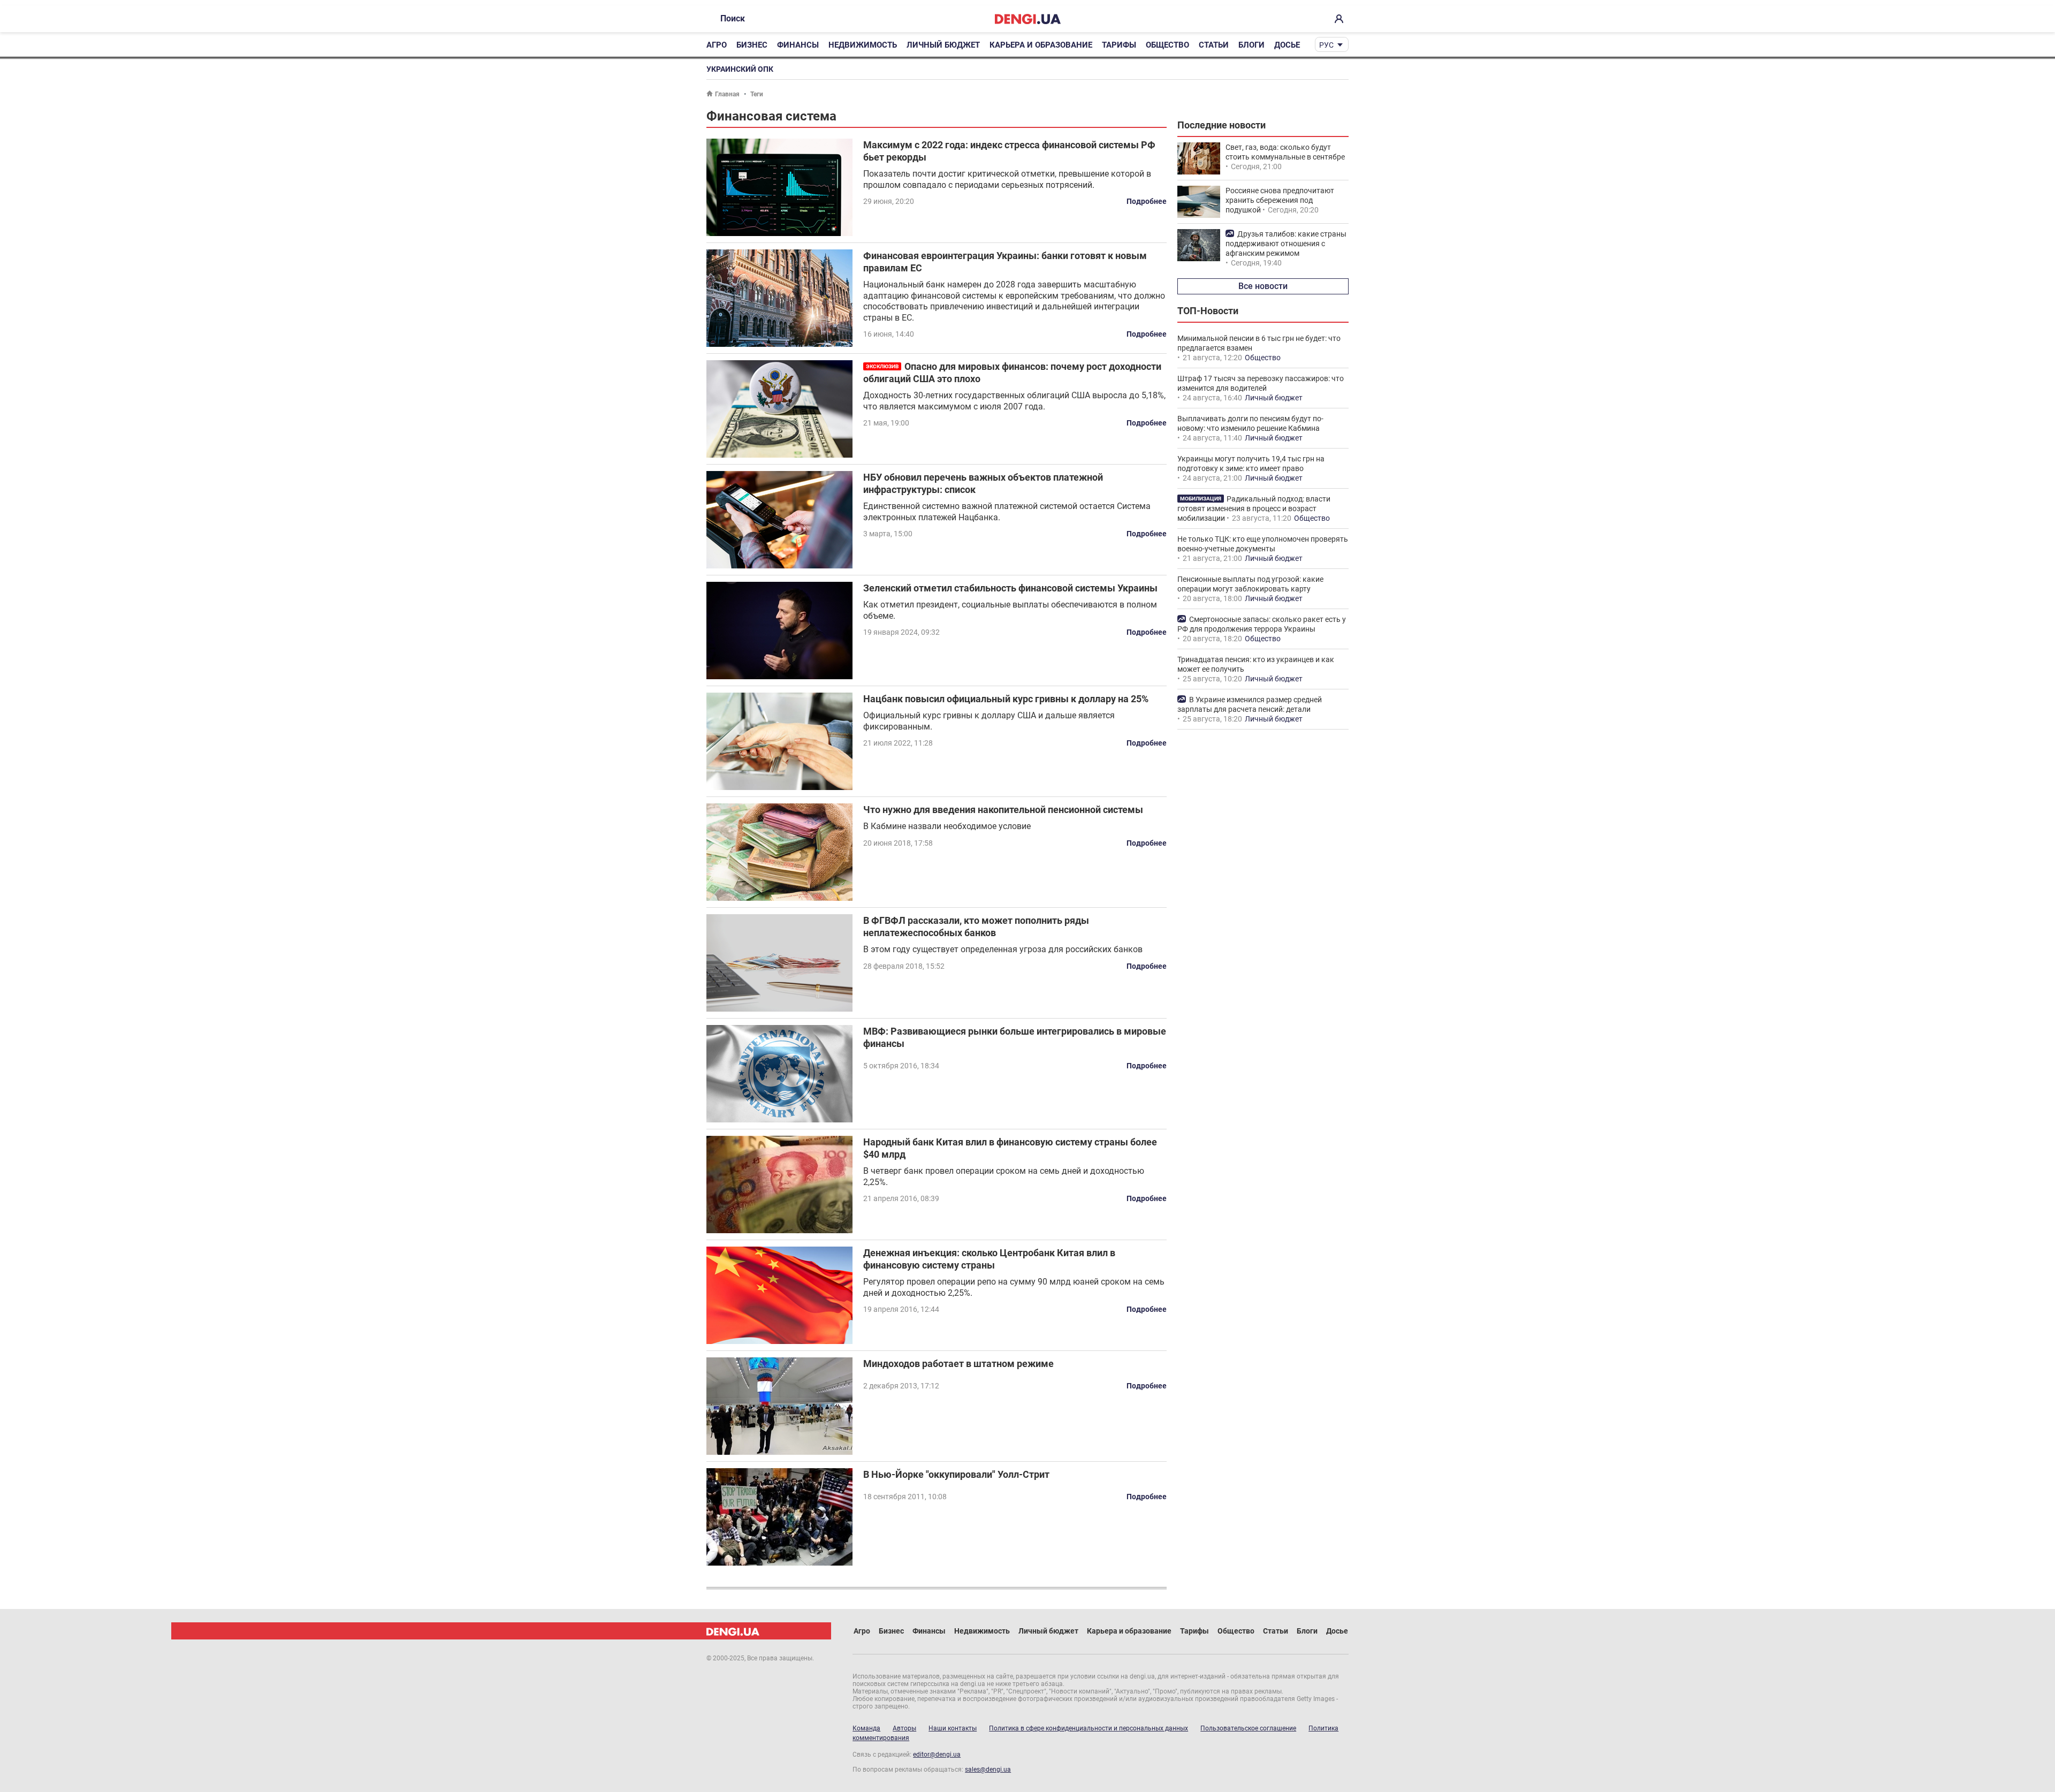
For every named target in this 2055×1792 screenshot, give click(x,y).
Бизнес (752, 45)
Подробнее (1147, 201)
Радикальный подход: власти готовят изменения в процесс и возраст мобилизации (1254, 508)
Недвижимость (863, 45)
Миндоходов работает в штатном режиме (958, 1364)
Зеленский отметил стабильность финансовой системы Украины (1010, 588)
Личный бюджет (943, 45)
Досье (1287, 45)
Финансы (798, 45)
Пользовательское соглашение (1248, 1728)
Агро (717, 45)
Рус (1326, 45)
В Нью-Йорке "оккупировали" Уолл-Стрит (956, 1474)
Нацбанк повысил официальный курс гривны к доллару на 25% (1006, 699)
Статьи (1214, 45)
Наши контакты (953, 1728)
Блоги (1251, 45)
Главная (727, 94)
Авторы (904, 1728)
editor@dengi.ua (937, 1755)
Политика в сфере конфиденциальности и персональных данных (1089, 1728)
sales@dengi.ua (988, 1770)
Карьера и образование (1041, 45)
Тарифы (1119, 45)
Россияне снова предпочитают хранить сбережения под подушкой (1280, 200)
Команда (866, 1728)
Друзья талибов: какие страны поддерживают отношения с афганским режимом (1286, 244)
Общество (1167, 45)
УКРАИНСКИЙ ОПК (740, 69)
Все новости (1263, 286)
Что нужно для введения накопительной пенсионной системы (1003, 810)
